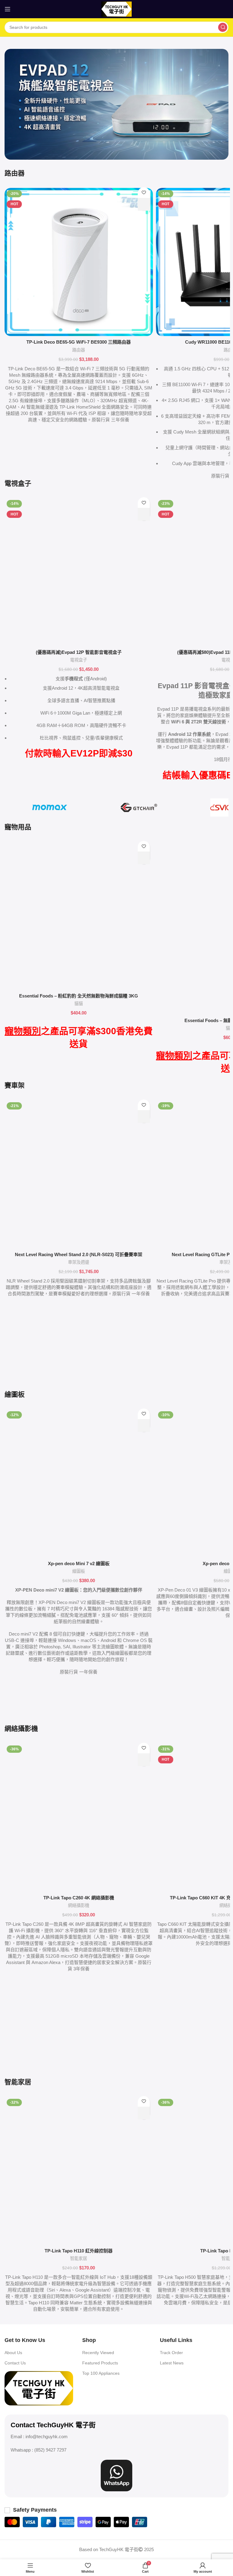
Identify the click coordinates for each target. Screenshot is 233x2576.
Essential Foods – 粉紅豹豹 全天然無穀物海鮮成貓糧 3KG (79, 996)
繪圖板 (79, 1571)
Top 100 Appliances (101, 2373)
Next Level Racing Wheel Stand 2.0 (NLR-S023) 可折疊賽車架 (79, 1254)
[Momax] (49, 807)
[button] (144, 204)
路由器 (79, 350)
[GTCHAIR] (139, 807)
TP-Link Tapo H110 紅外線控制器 (79, 2251)
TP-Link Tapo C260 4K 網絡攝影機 (79, 1898)
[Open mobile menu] (8, 9)
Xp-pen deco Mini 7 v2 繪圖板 (79, 1563)
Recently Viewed (98, 2353)
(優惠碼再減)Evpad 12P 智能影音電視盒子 (79, 652)
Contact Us (15, 2363)
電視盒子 (79, 660)
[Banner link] (116, 104)
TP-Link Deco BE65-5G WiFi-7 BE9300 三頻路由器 (79, 342)
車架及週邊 (79, 1262)
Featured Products (100, 2363)
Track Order (171, 2353)
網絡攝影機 (79, 1905)
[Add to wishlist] (144, 193)
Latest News (172, 2363)
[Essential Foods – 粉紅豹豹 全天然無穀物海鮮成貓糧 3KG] (79, 916)
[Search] (223, 27)
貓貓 (79, 1004)
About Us (13, 2353)
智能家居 (79, 2258)
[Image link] (39, 2388)
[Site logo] (116, 9)
